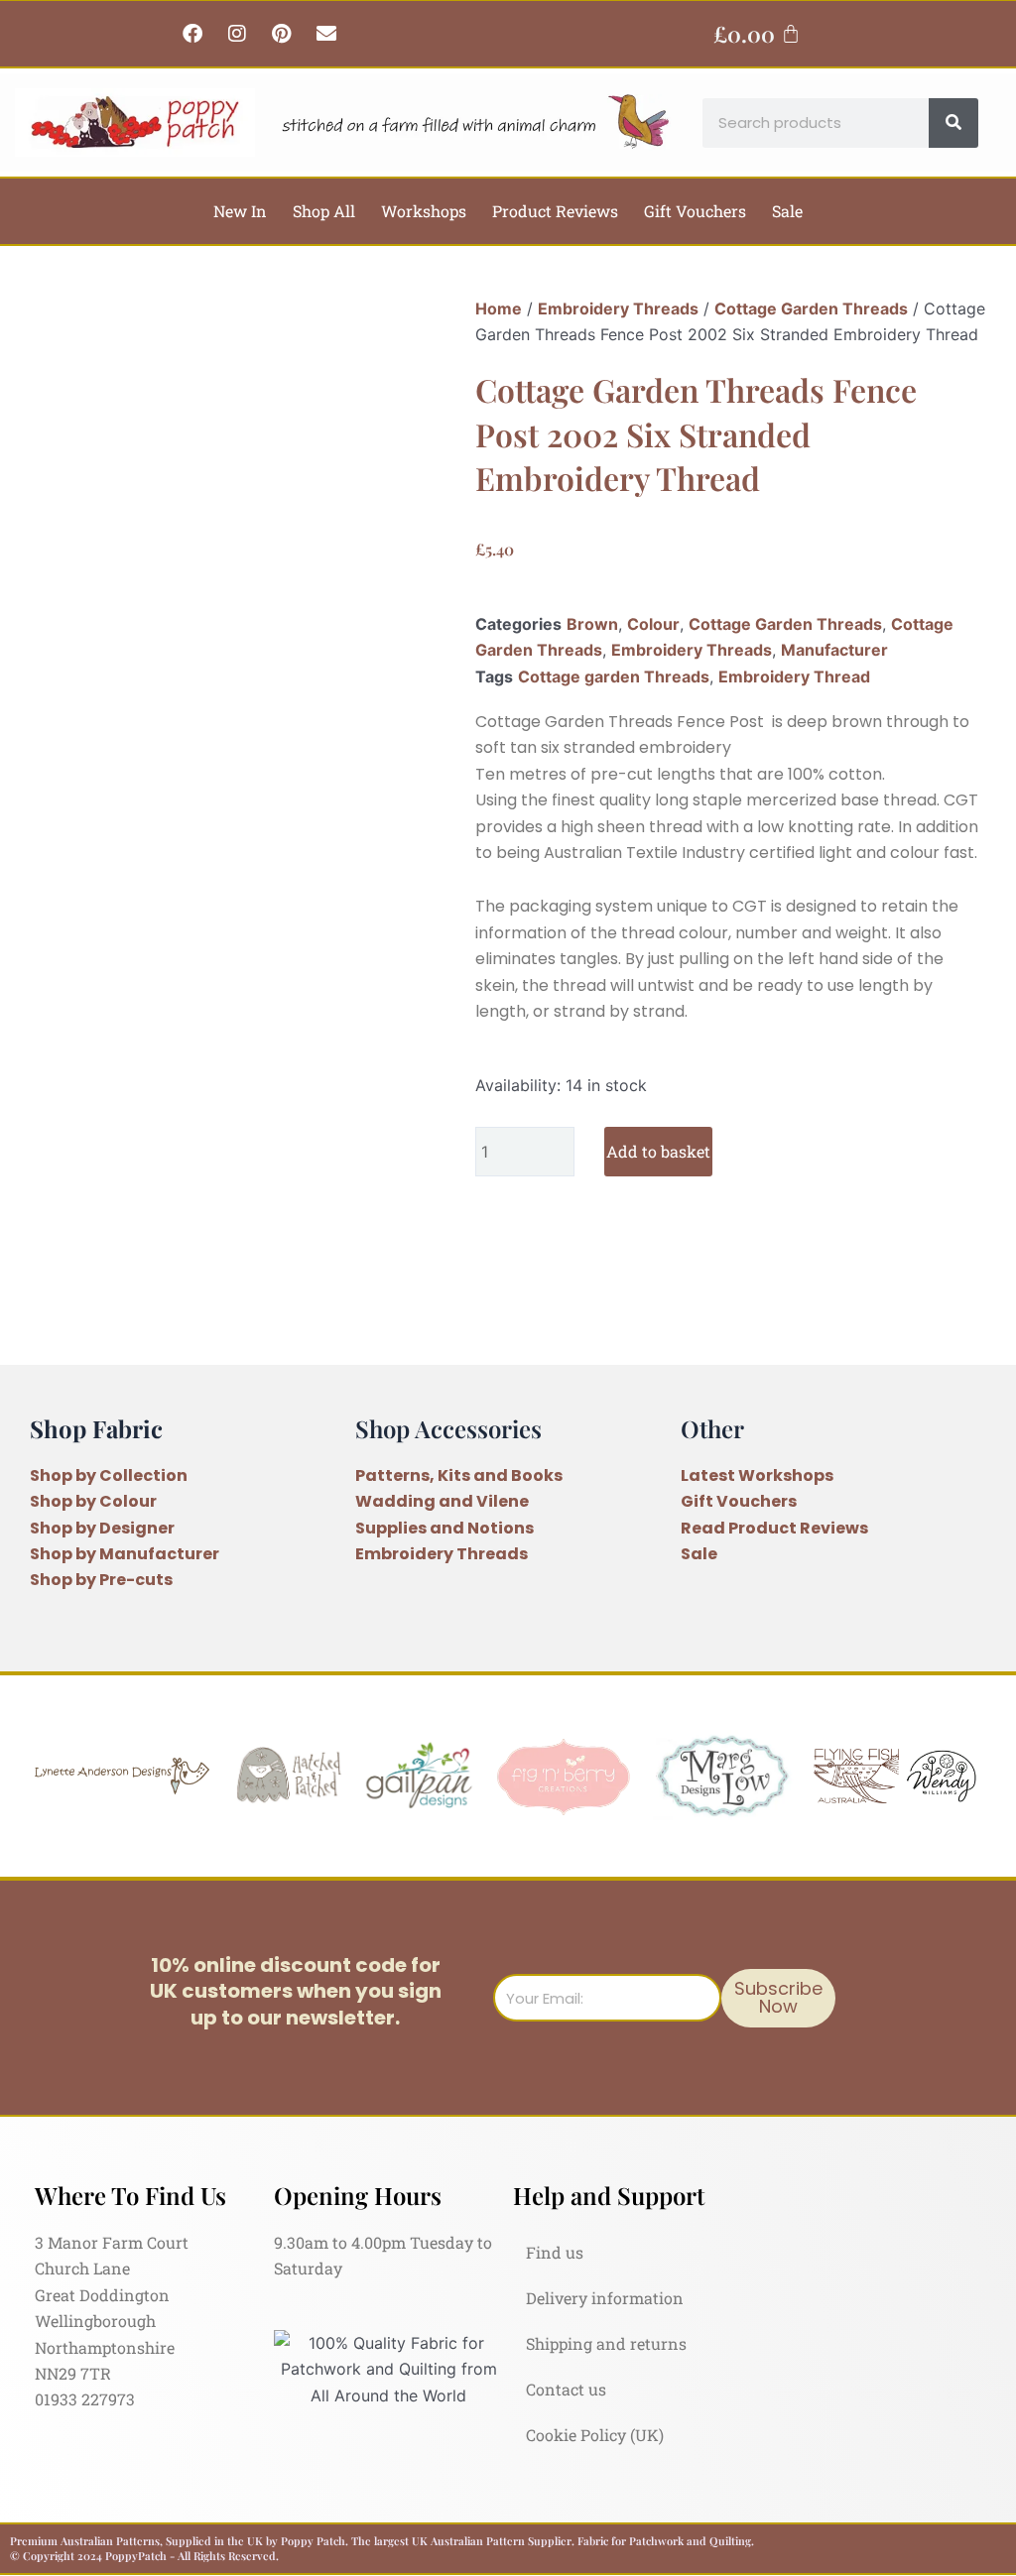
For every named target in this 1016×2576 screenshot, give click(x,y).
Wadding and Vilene (442, 1501)
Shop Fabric (96, 1428)
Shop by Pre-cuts (101, 1580)
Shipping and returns (606, 2343)
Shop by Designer (102, 1528)
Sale (787, 211)
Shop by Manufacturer (125, 1554)
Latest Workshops (757, 1475)
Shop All (324, 211)
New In (240, 211)
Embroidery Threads (618, 308)
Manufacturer (834, 650)
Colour (653, 624)
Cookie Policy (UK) (595, 2435)
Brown (592, 624)
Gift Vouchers (695, 211)
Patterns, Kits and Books (459, 1475)
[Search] (953, 123)
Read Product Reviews (774, 1528)
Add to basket (658, 1151)
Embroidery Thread (794, 676)
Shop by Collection (109, 1475)
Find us (555, 2252)
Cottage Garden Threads (811, 308)
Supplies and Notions (444, 1528)
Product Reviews (555, 211)
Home (499, 308)
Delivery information (605, 2298)
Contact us (566, 2389)
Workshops (424, 211)
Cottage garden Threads (614, 676)
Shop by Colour (93, 1501)
